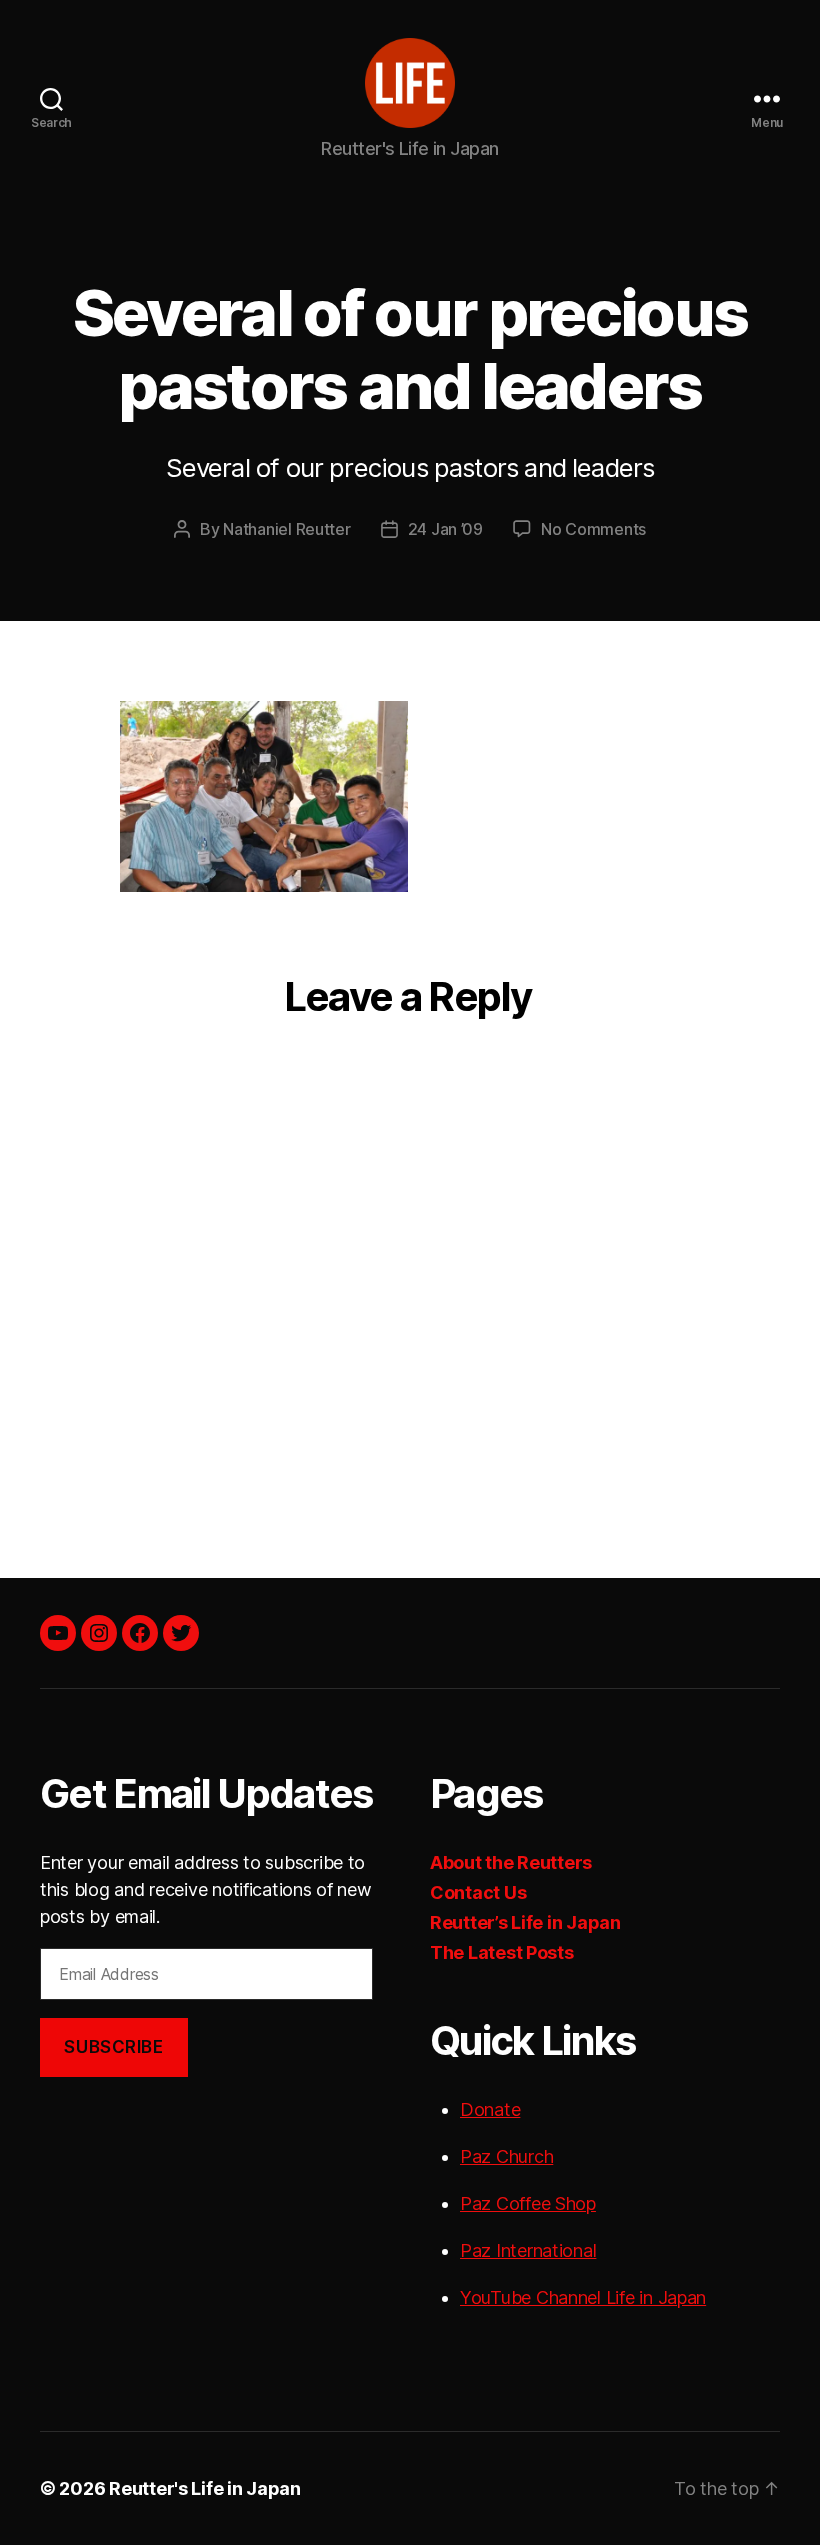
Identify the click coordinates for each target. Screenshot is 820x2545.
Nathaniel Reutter (286, 529)
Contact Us (478, 1892)
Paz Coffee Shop (528, 2203)
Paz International (528, 2250)
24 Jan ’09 (445, 529)
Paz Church (506, 2156)
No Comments (593, 529)
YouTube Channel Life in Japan (583, 2297)
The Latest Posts (502, 1952)
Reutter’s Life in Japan (525, 1922)
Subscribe (113, 2047)
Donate (490, 2109)
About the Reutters (511, 1862)
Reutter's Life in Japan (205, 2488)
